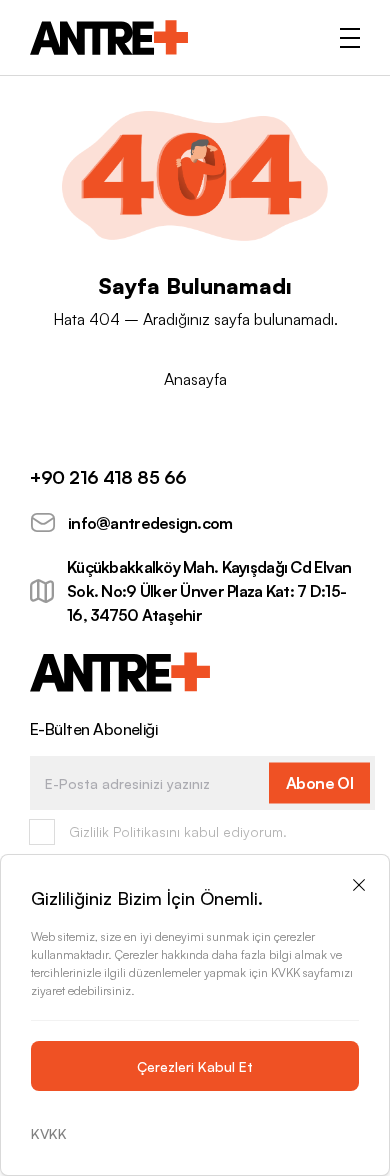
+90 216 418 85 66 (108, 477)
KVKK (49, 1133)
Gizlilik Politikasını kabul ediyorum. (178, 831)
